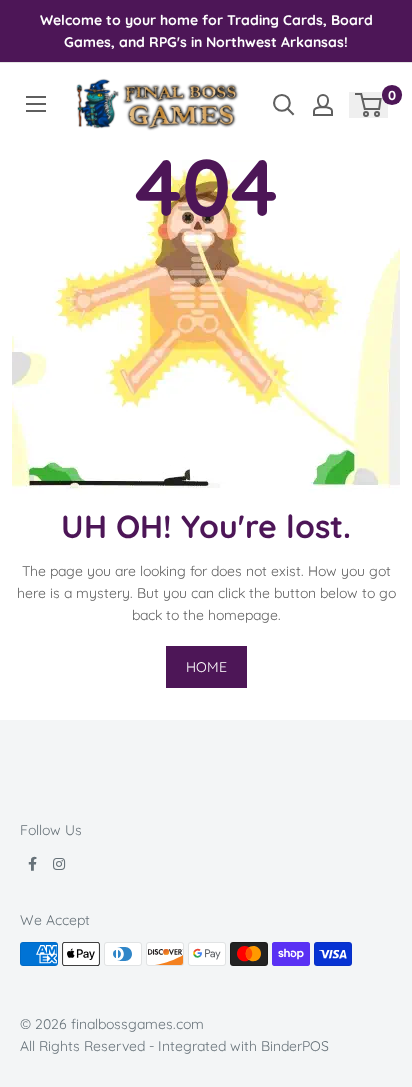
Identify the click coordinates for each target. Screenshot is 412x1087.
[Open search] (284, 105)
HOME (206, 667)
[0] (369, 105)
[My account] (323, 105)
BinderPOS (295, 1046)
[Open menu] (36, 104)
